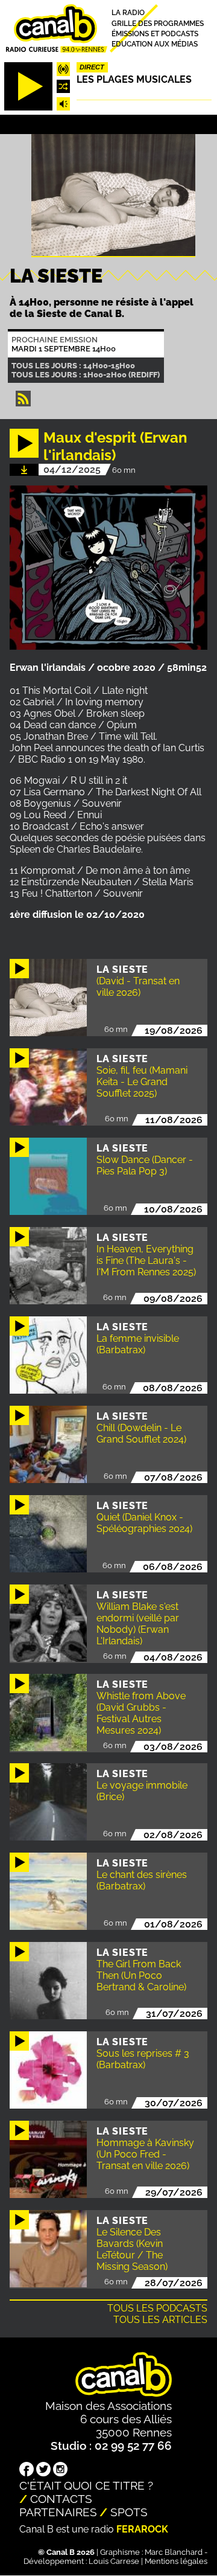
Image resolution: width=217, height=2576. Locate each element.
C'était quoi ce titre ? (86, 2485)
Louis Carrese (114, 2561)
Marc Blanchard (174, 2552)
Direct (92, 67)
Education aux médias (155, 44)
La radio (128, 13)
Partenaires (58, 2512)
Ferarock (142, 2529)
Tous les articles (160, 2320)
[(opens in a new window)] (27, 2470)
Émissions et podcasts (155, 34)
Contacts (61, 2499)
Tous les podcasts (157, 2308)
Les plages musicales (134, 79)
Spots (129, 2512)
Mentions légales (176, 2561)
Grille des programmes (158, 23)
